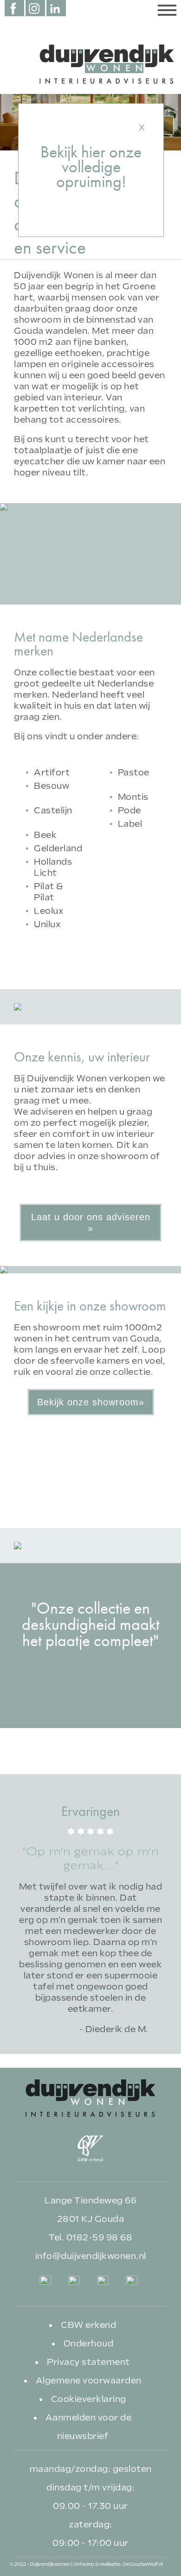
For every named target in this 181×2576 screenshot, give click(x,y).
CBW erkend (88, 2325)
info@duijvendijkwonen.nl (91, 2256)
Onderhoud (89, 2343)
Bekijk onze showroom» (91, 1402)
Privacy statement (88, 2362)
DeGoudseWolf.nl (142, 2564)
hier (93, 152)
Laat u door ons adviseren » (91, 1223)
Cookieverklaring (89, 2399)
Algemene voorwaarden (89, 2380)
